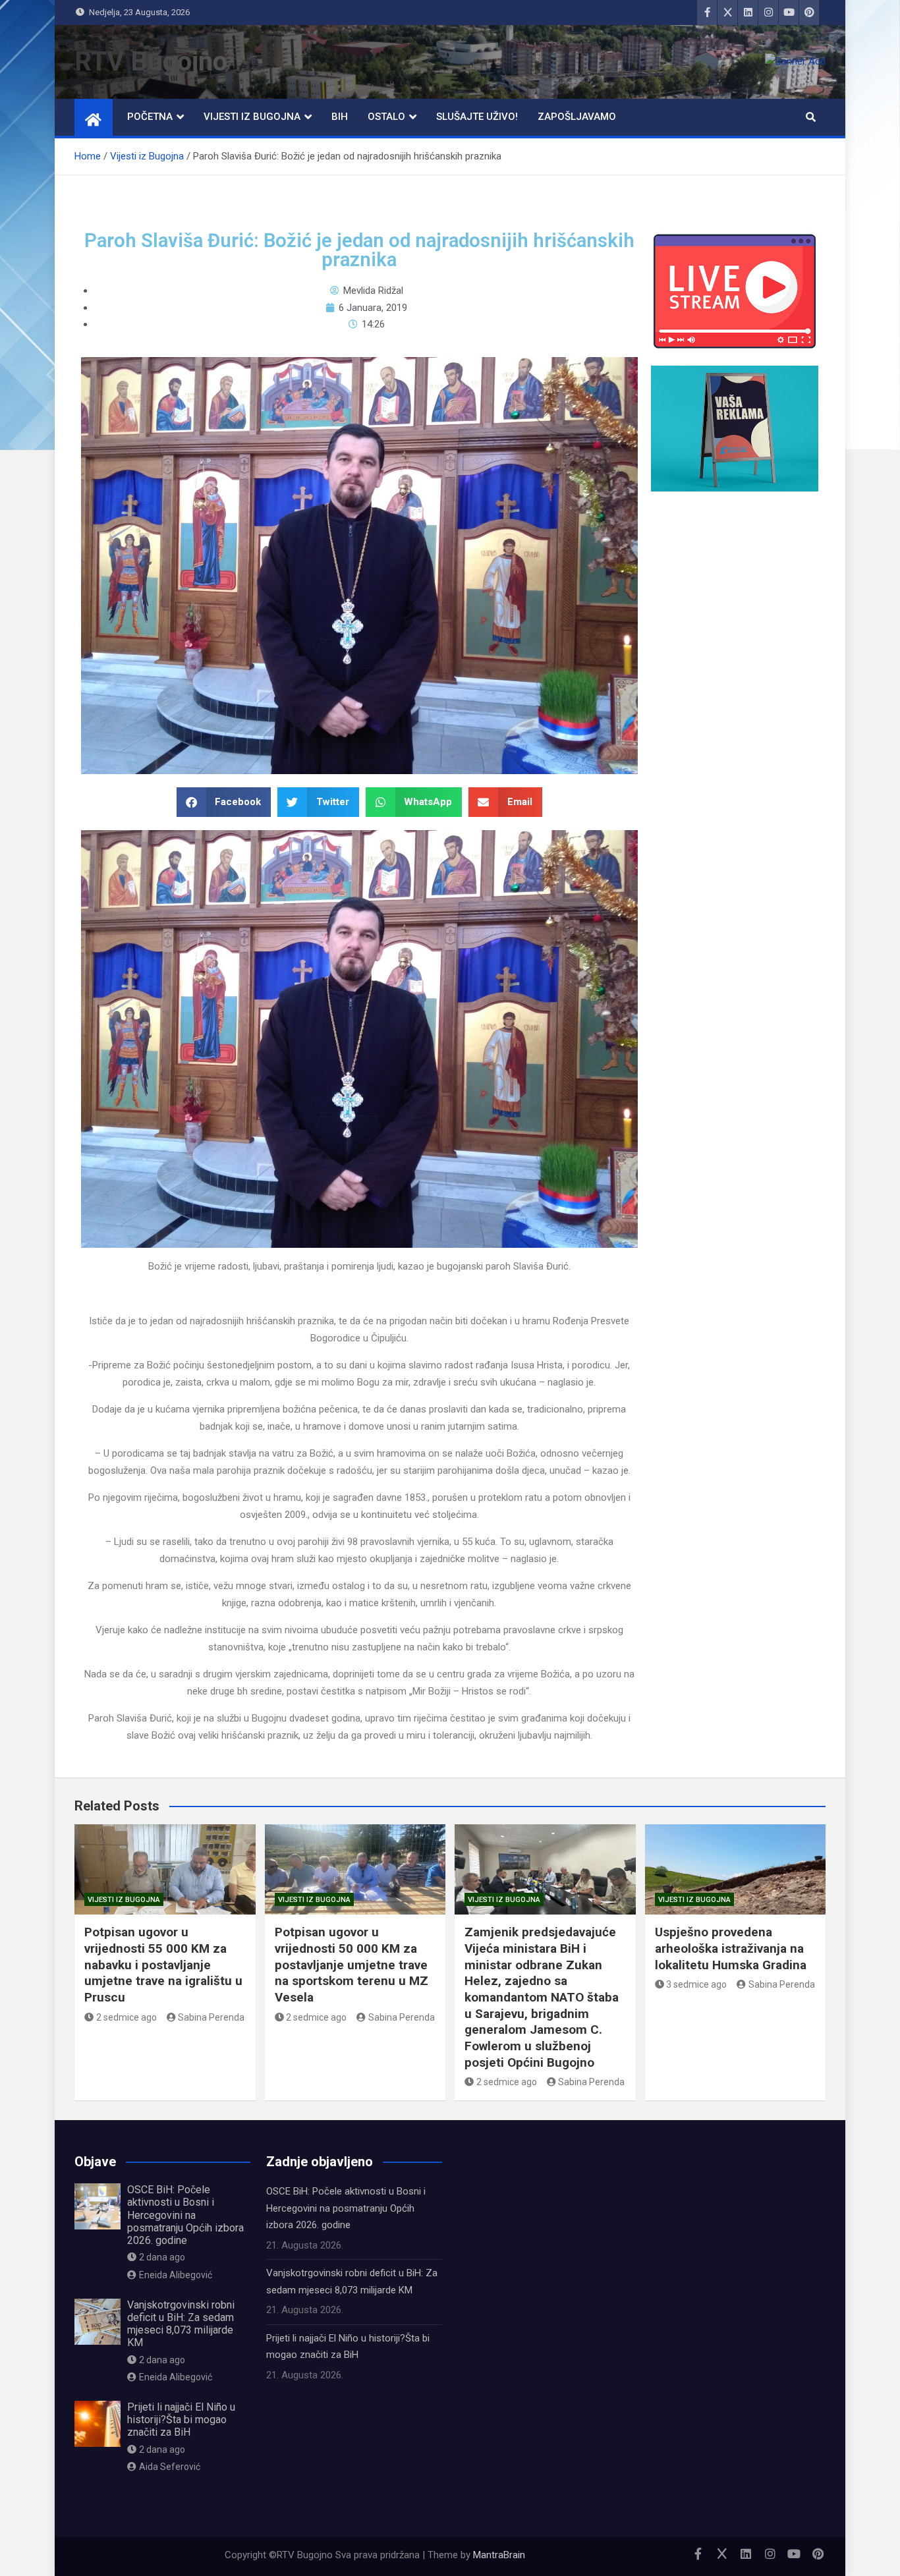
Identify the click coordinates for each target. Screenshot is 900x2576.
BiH (340, 117)
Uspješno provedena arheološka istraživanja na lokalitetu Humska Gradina (731, 1948)
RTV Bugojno (151, 62)
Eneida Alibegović (176, 2275)
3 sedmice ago (696, 1984)
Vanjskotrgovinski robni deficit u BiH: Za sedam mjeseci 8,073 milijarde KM (181, 2324)
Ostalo (386, 117)
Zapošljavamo (577, 117)
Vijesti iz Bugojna (252, 117)
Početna (150, 117)
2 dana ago (162, 2257)
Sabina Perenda (211, 2017)
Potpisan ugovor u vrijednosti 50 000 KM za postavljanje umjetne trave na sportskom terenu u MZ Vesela (352, 1965)
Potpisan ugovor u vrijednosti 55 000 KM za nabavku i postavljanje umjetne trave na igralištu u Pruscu (163, 1965)
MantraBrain (499, 2555)
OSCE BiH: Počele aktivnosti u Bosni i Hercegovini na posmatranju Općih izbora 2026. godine (185, 2215)
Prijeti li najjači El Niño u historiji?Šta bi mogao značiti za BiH (181, 2420)
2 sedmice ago (127, 2017)
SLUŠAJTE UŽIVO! (477, 117)
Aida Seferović (170, 2467)
